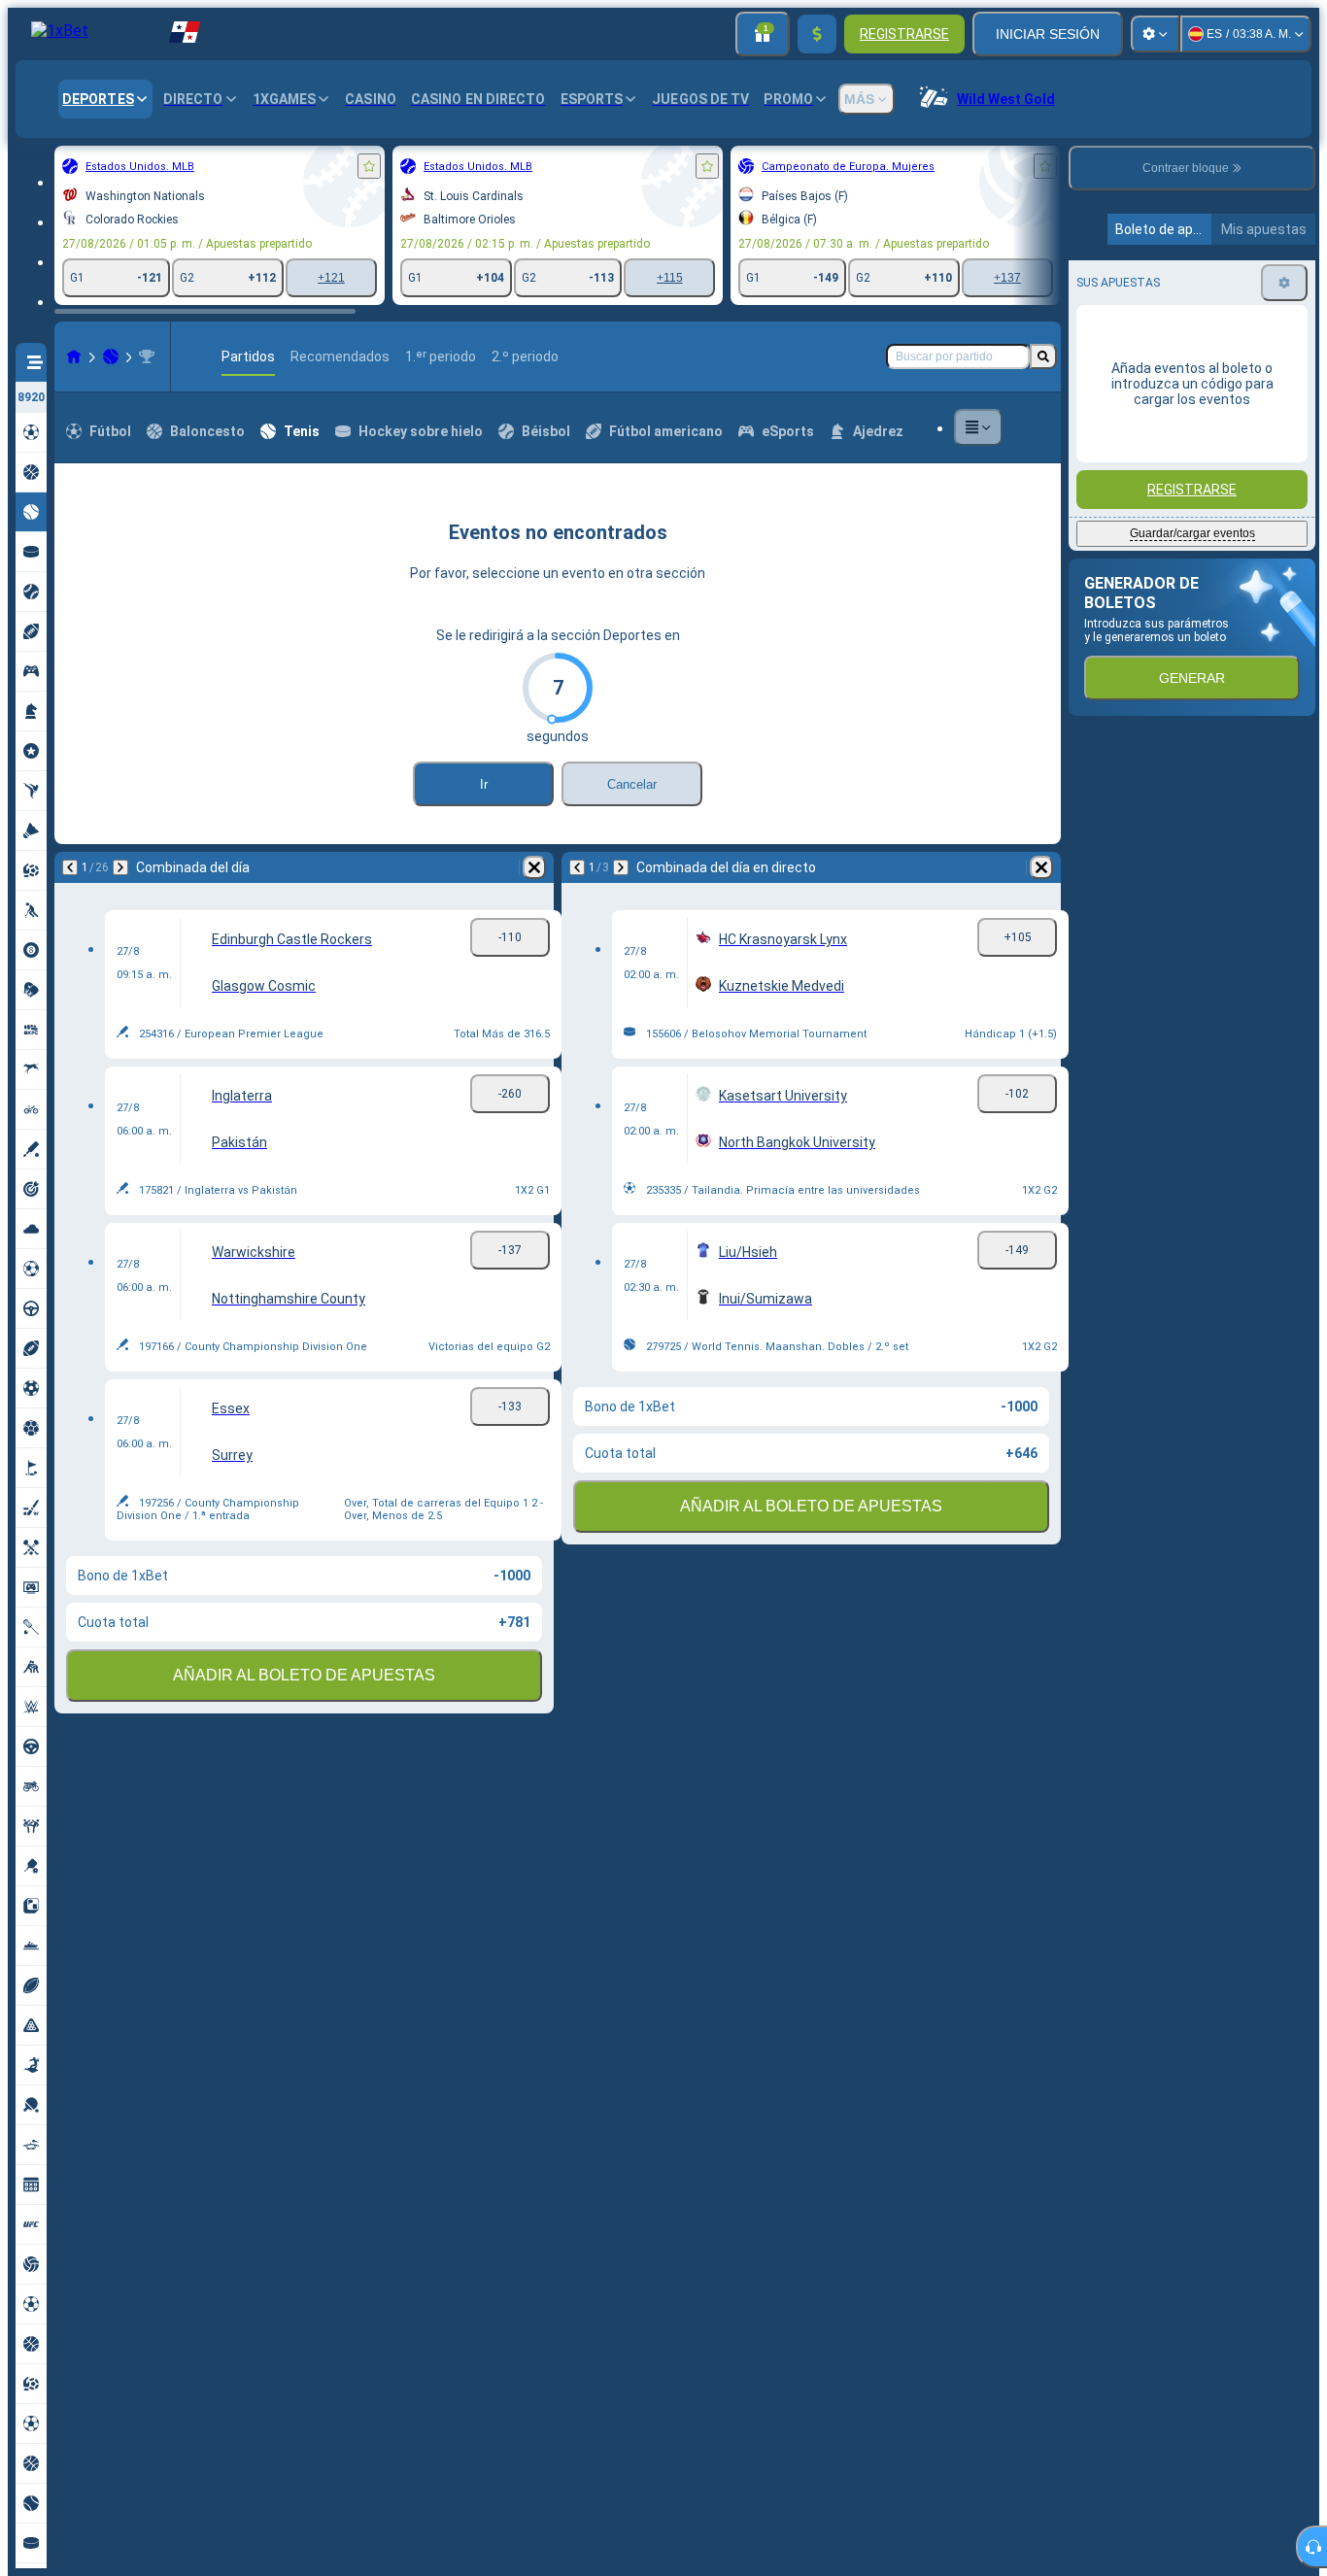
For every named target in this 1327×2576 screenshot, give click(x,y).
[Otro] (978, 427)
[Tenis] (111, 356)
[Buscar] (1043, 356)
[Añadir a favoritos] (369, 166)
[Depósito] (817, 34)
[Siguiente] (120, 867)
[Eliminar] (534, 867)
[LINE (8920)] (74, 356)
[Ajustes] (1155, 34)
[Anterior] (70, 867)
